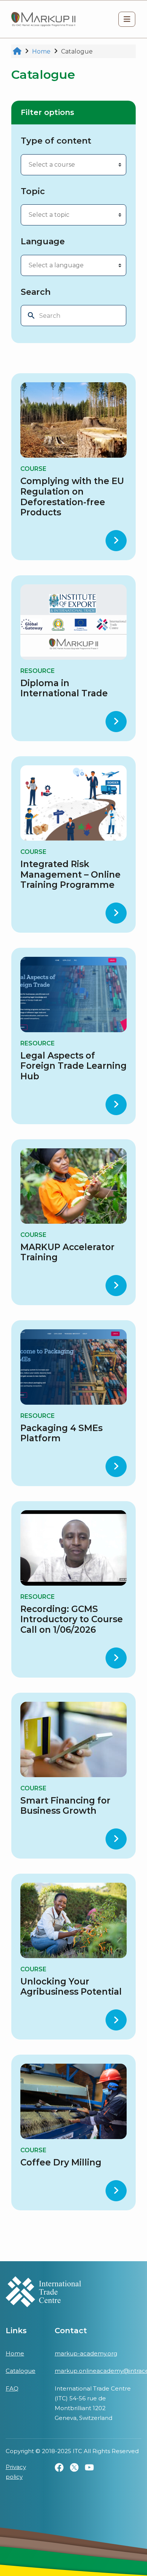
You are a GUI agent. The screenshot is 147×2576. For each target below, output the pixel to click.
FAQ (12, 2388)
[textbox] (65, 165)
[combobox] (73, 165)
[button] (127, 19)
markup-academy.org (86, 2353)
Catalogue (21, 2371)
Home (15, 2353)
